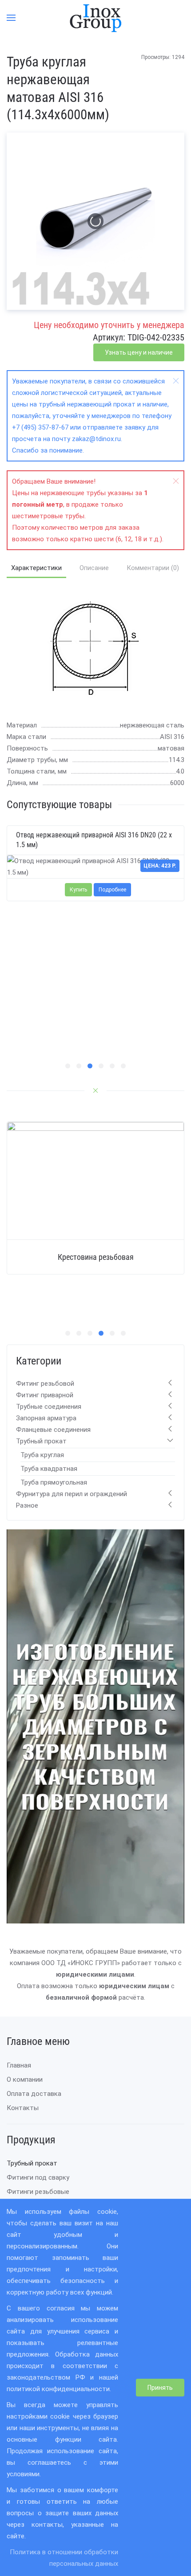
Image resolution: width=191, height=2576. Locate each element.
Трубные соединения (49, 1407)
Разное (27, 1505)
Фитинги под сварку (38, 2177)
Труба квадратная (49, 1469)
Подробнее (112, 890)
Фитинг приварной (45, 1395)
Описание (94, 568)
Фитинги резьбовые (38, 2192)
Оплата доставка (34, 2094)
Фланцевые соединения (53, 1430)
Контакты (23, 2108)
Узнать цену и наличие (139, 352)
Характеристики (36, 568)
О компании (25, 2080)
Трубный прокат (41, 1441)
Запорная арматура (46, 1418)
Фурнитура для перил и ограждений (72, 1494)
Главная (19, 2065)
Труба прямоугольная (54, 1482)
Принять (160, 2388)
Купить (78, 890)
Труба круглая (42, 1455)
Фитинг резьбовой (45, 1384)
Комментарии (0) (153, 568)
